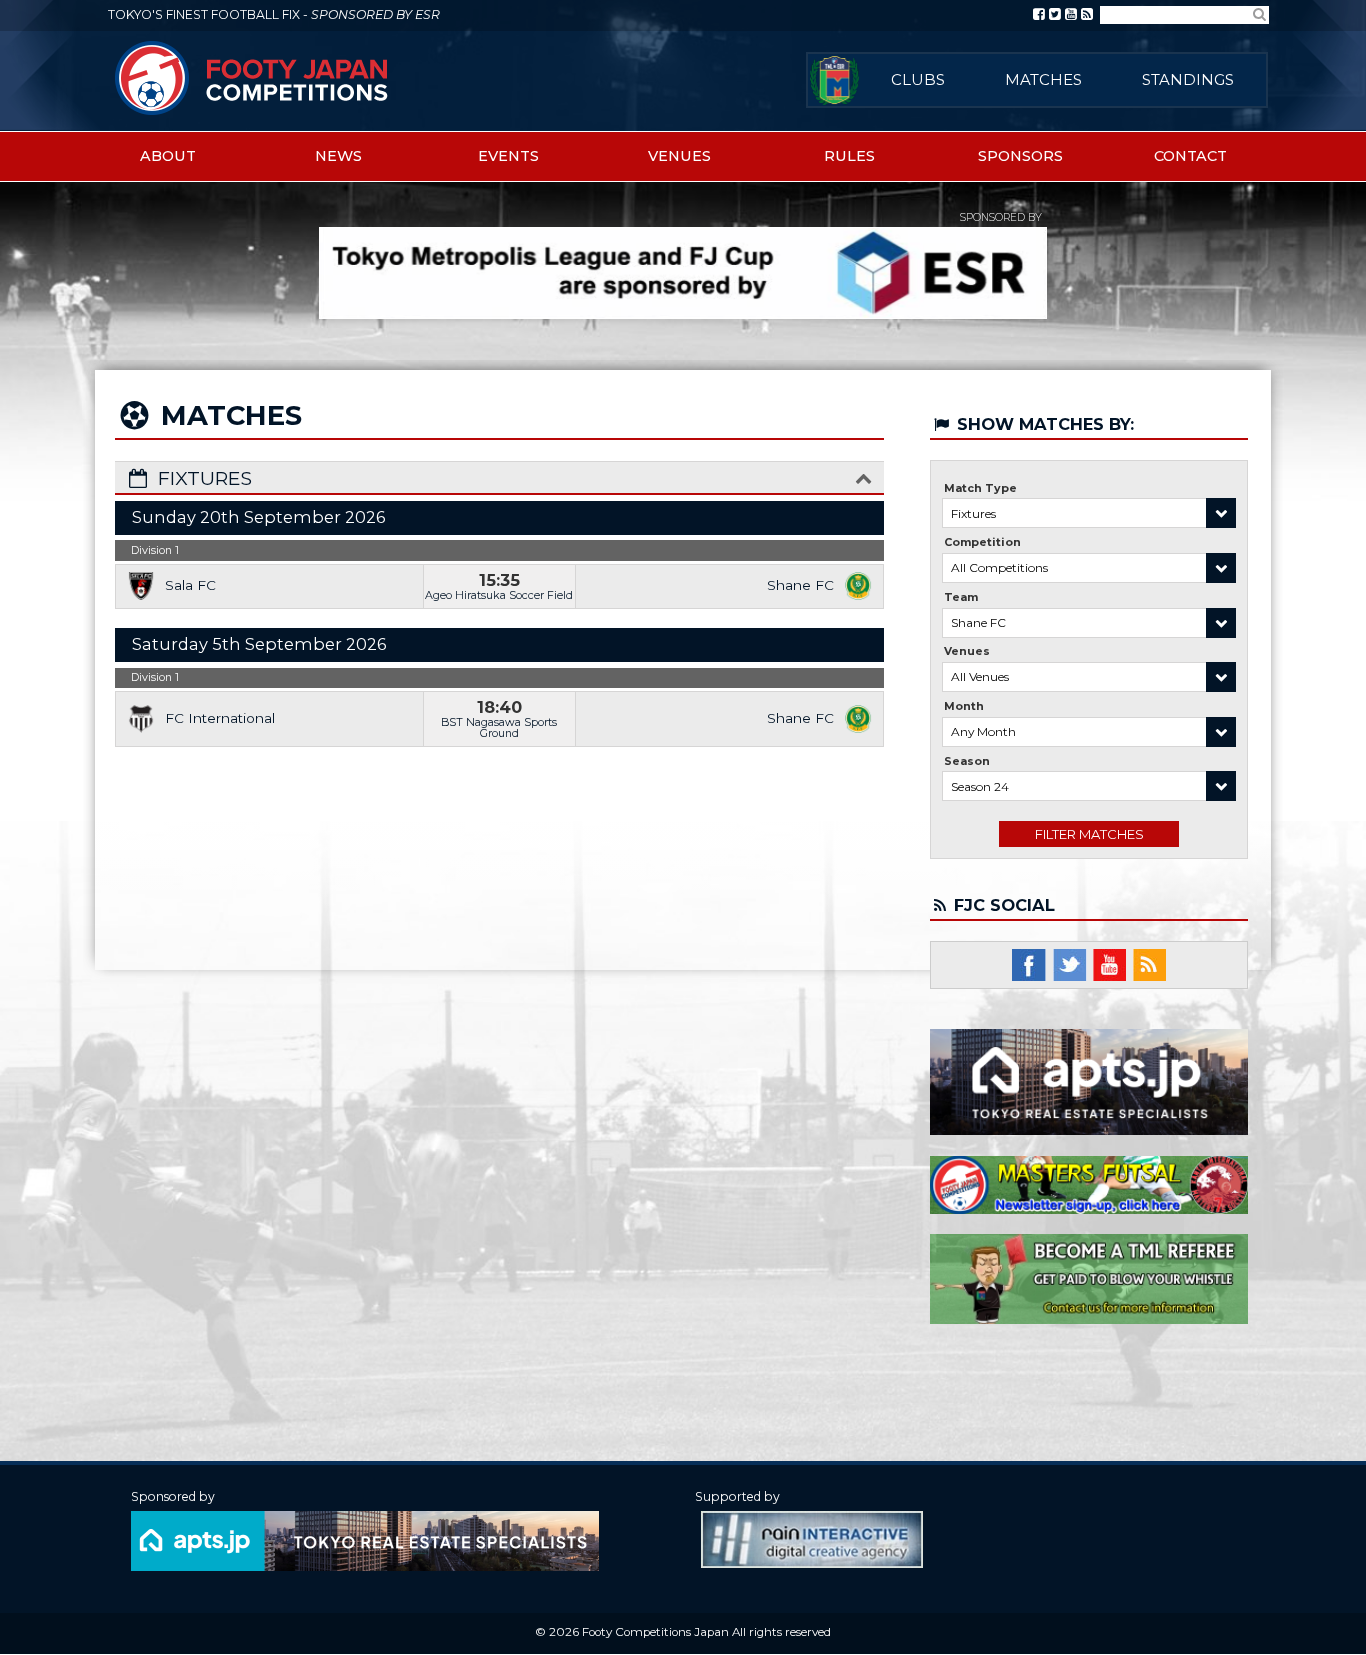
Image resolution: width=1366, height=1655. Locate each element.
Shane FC (800, 585)
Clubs (918, 80)
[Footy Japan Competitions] (253, 77)
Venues (679, 156)
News (338, 156)
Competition (982, 542)
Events (508, 156)
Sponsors (1020, 156)
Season (967, 761)
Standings (1188, 80)
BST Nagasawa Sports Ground (499, 727)
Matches (1043, 80)
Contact (1190, 156)
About (168, 156)
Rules (849, 156)
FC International (220, 718)
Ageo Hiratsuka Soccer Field (499, 595)
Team (961, 597)
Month (964, 706)
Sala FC (190, 585)
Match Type (980, 488)
